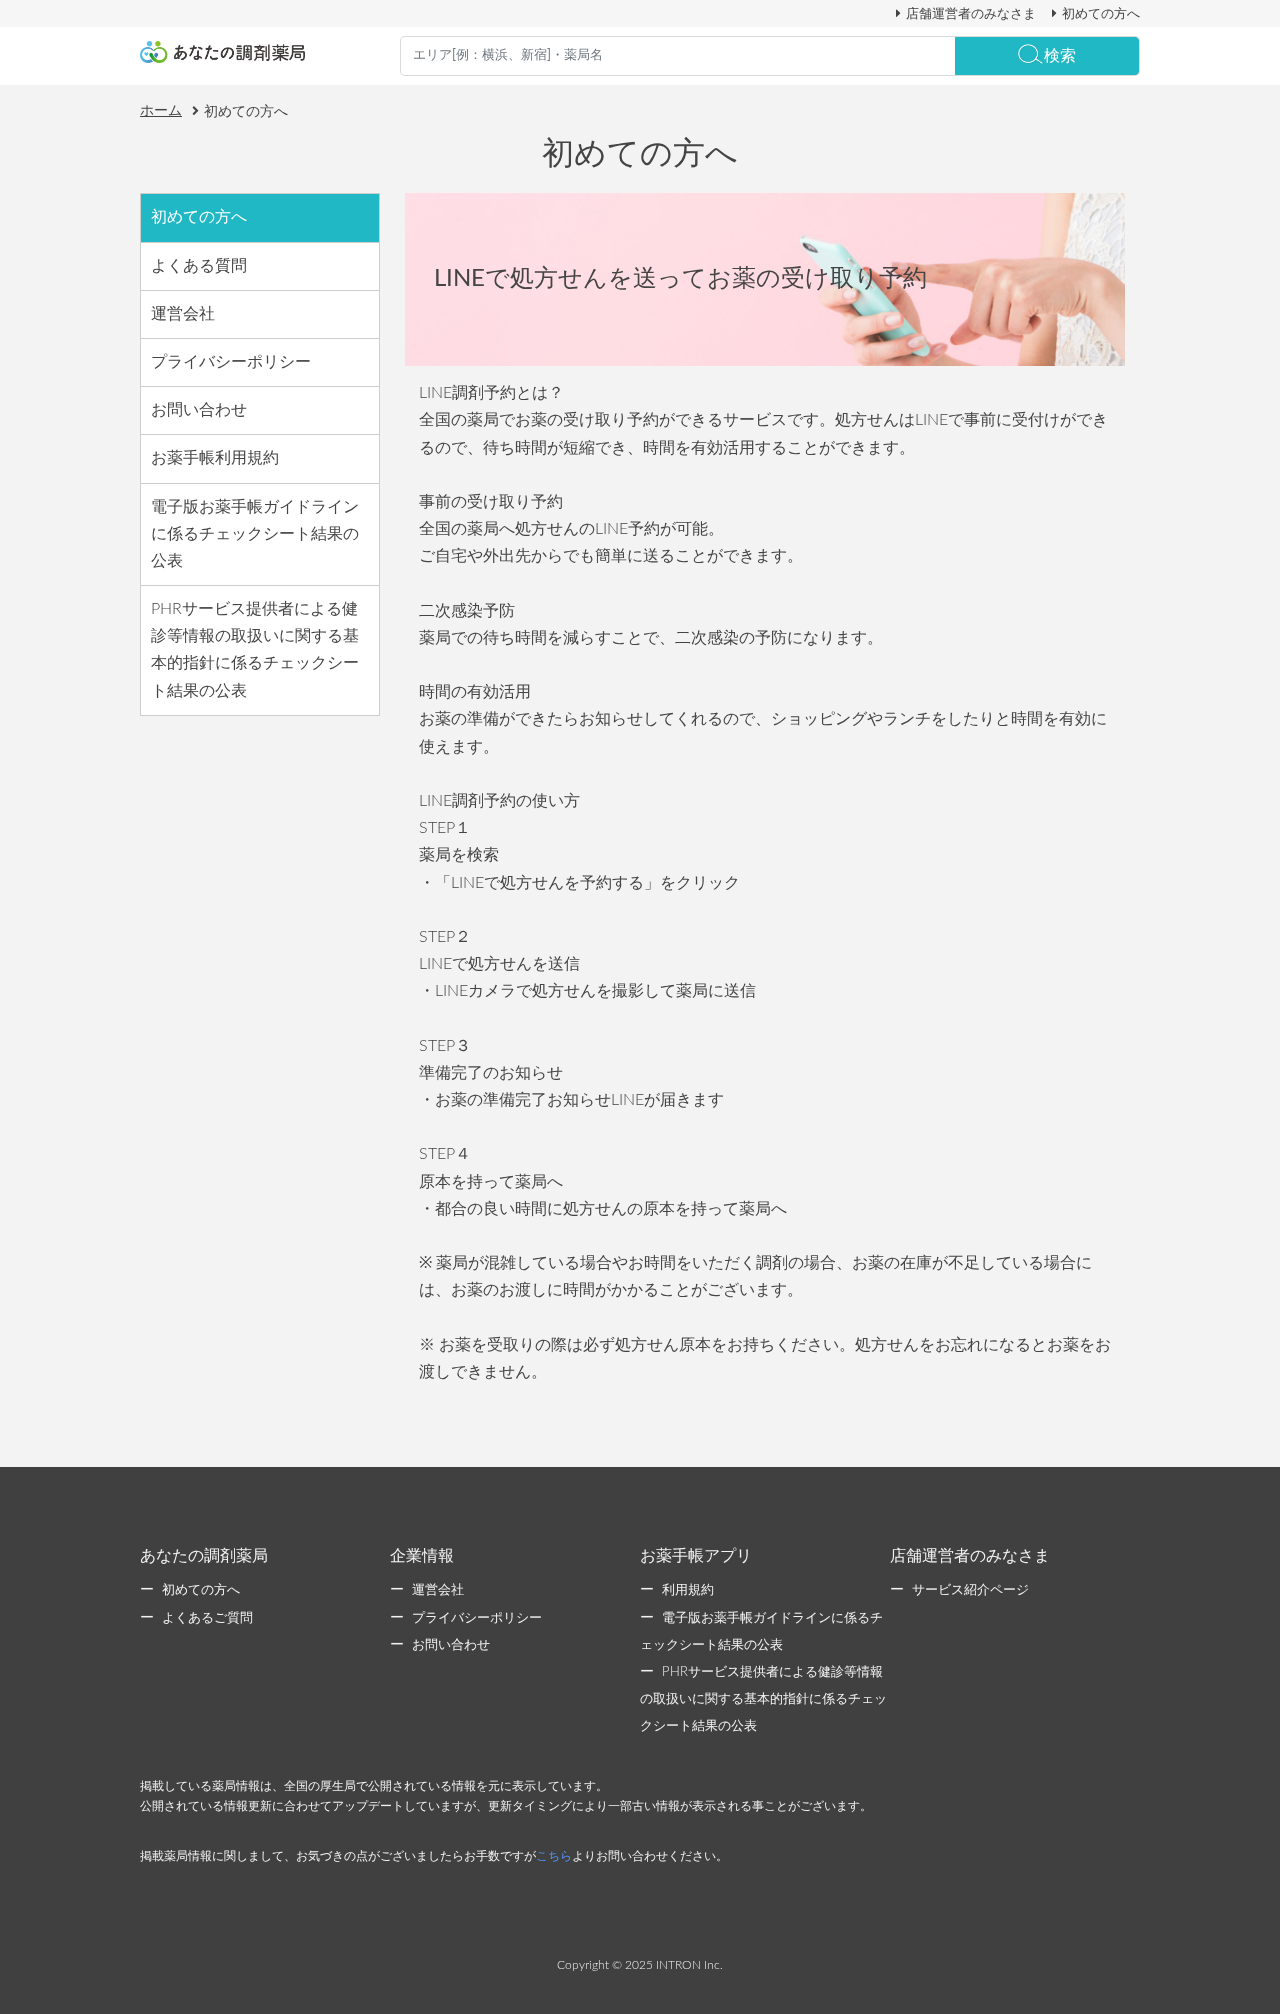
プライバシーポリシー (231, 362)
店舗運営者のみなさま (971, 14)
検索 (1060, 56)
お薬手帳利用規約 (215, 458)
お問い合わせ (199, 410)
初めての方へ (1101, 14)
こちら (554, 1856)
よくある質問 (199, 266)
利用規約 (688, 1590)
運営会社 (183, 314)
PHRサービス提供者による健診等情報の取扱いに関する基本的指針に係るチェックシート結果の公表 (255, 650)
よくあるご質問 (207, 1618)
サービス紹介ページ (970, 1590)
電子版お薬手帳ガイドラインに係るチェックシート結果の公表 (255, 534)
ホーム (161, 111)
